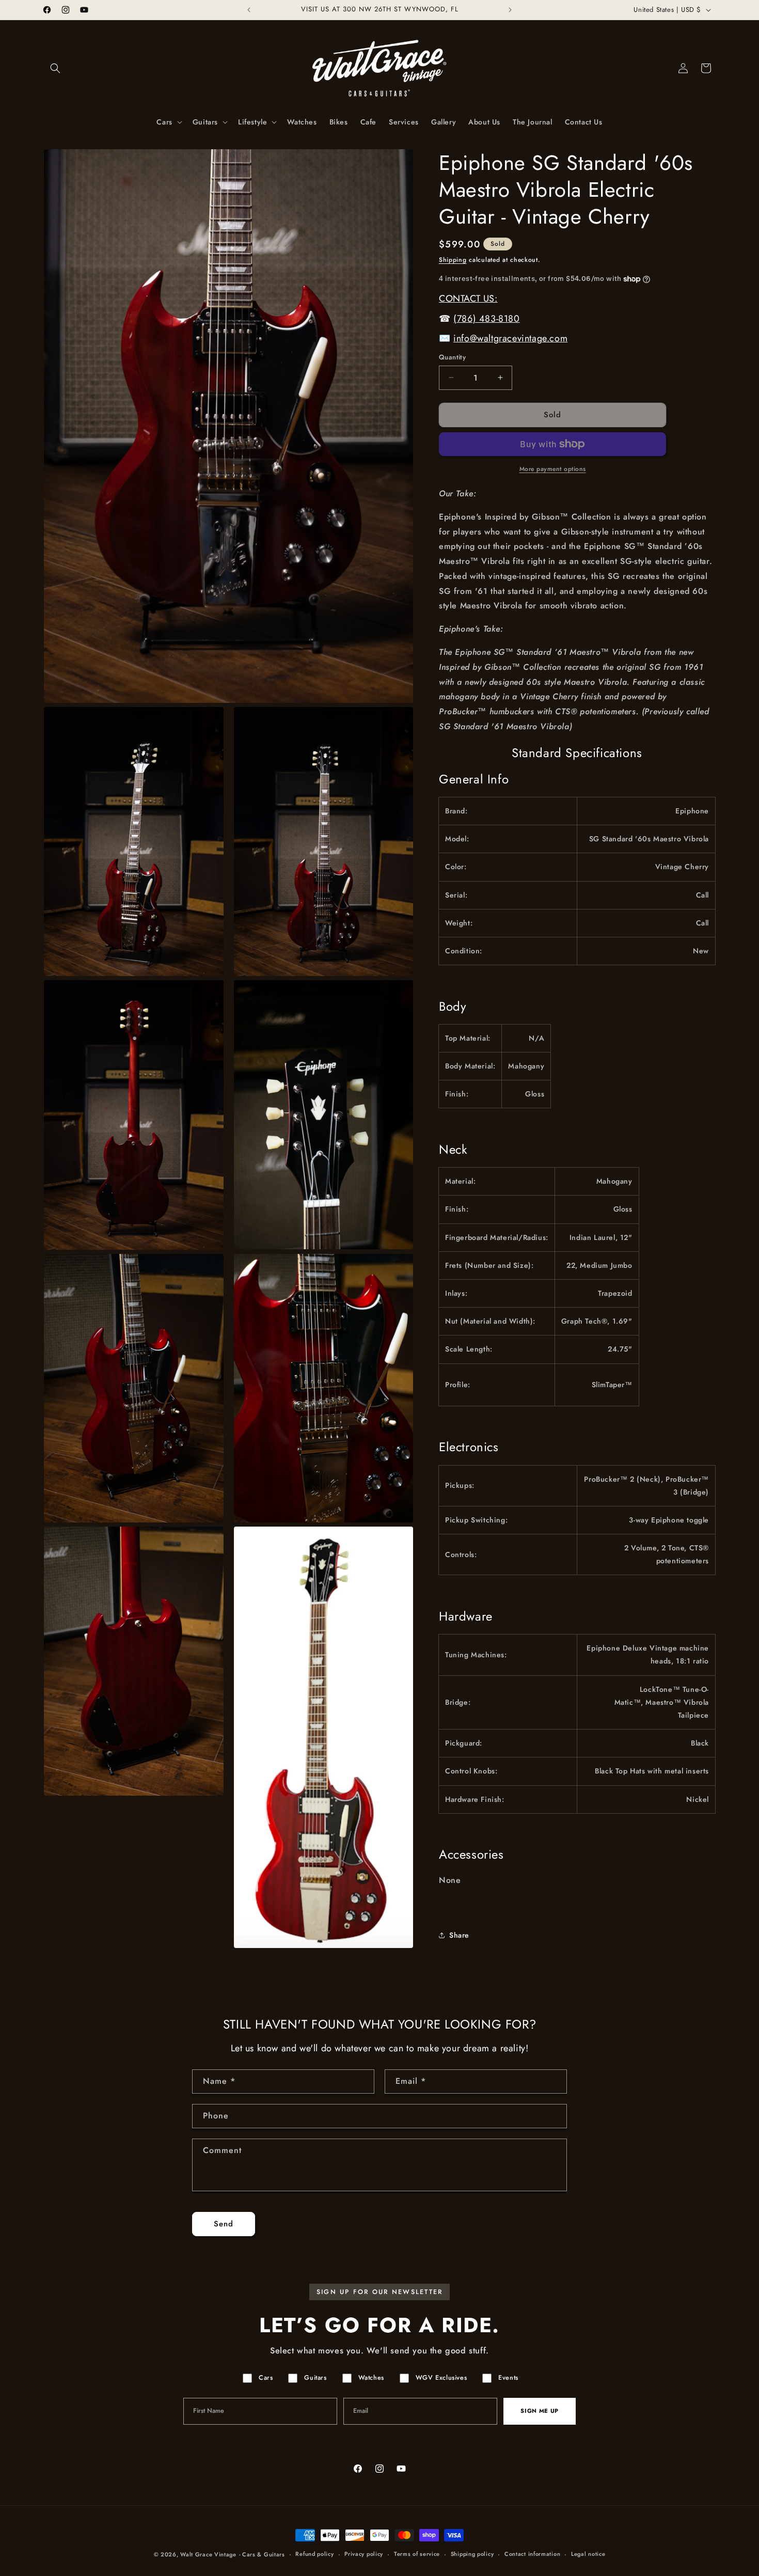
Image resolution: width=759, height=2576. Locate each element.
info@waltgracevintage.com (510, 338)
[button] (55, 68)
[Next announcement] (510, 10)
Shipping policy (472, 2554)
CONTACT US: (468, 299)
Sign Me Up (540, 2411)
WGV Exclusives (441, 2378)
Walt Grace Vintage (208, 2554)
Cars (266, 2378)
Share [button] (459, 1935)
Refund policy (314, 2554)
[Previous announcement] (249, 10)
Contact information (532, 2554)
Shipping (453, 260)
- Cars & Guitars (262, 2554)
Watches (371, 2378)
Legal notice (588, 2554)
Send (224, 2224)
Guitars (315, 2378)
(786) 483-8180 (486, 319)
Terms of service (417, 2554)
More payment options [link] (553, 469)
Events (508, 2378)
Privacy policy (364, 2554)
